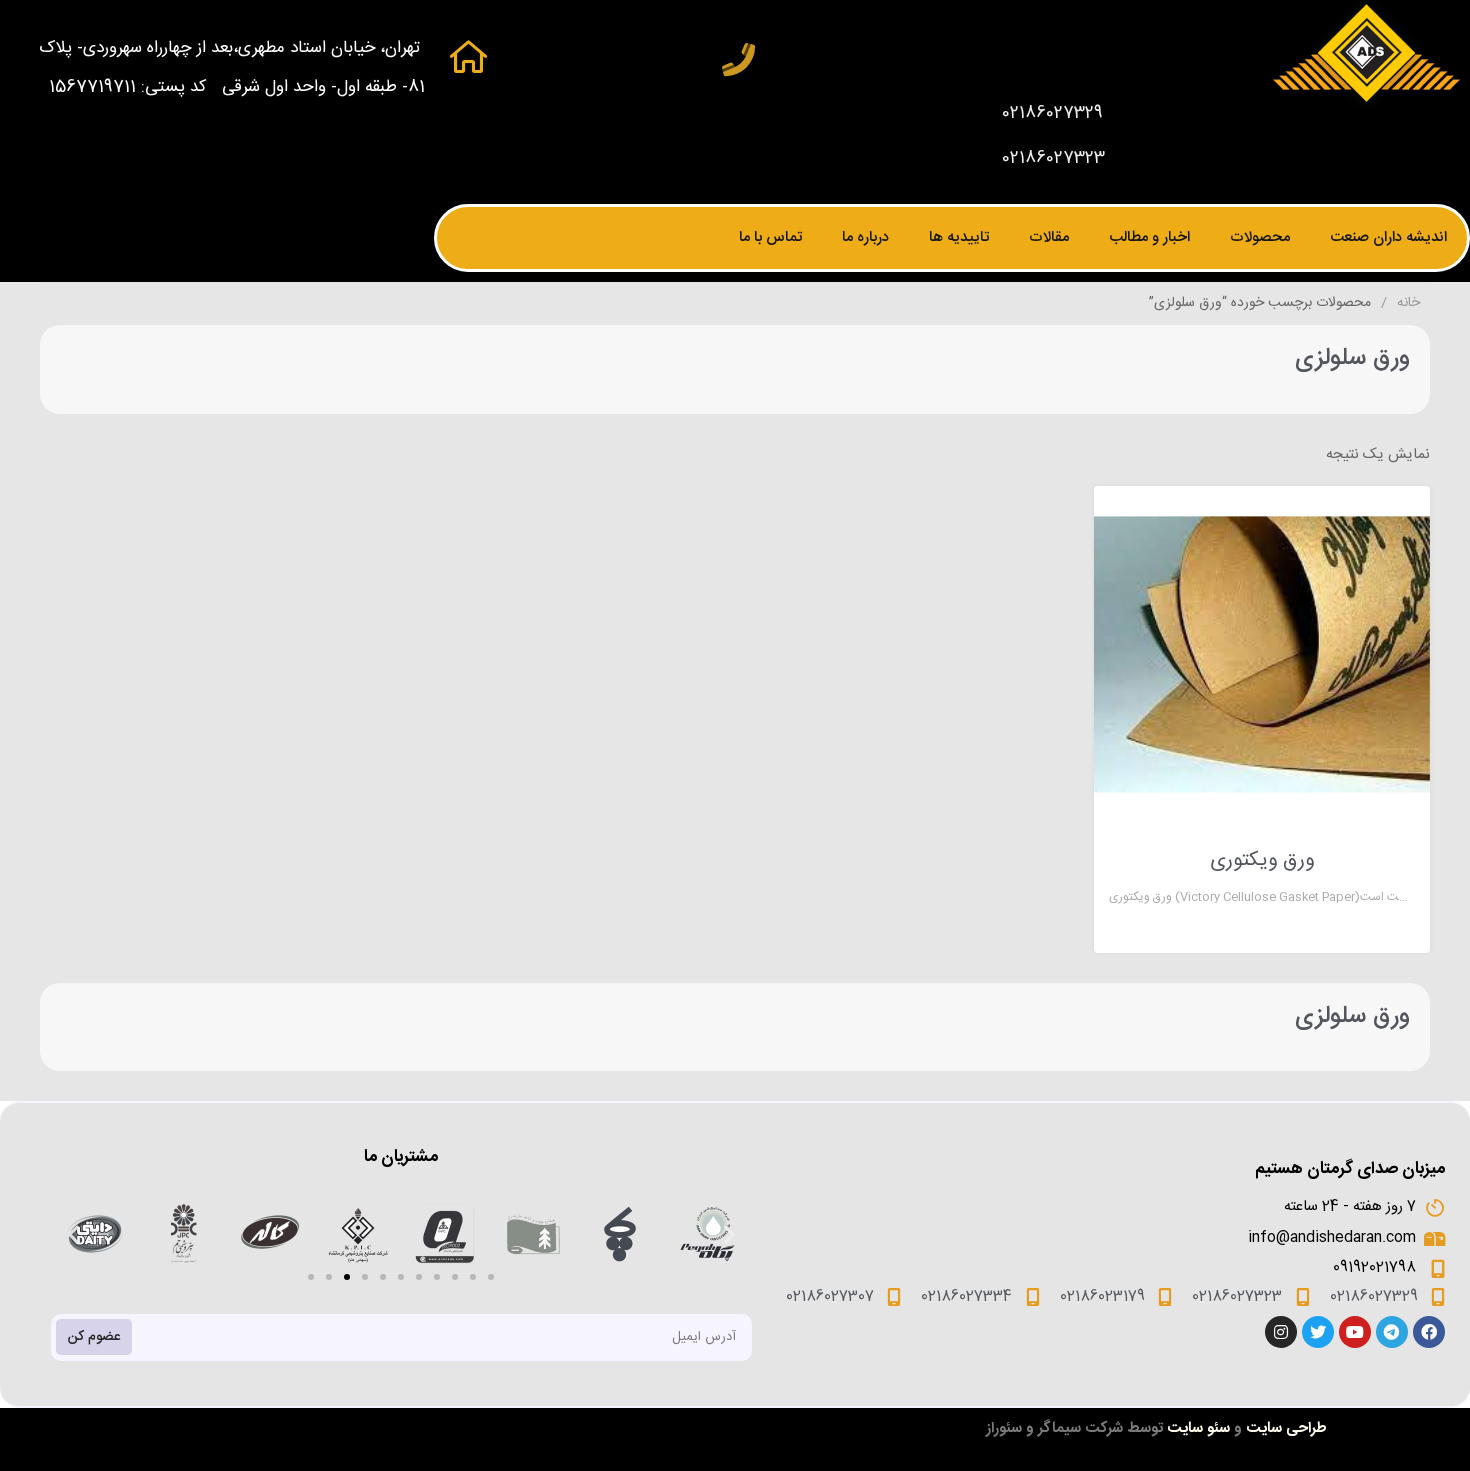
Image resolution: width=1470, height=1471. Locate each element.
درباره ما (865, 237)
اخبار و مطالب (1149, 237)
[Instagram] (1281, 1332)
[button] (311, 1277)
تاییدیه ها (959, 237)
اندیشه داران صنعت (1388, 237)
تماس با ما (770, 237)
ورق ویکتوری (1262, 861)
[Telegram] (1392, 1332)
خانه (1408, 303)
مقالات (1049, 237)
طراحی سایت (1286, 1428)
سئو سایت (1198, 1428)
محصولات (1260, 237)
